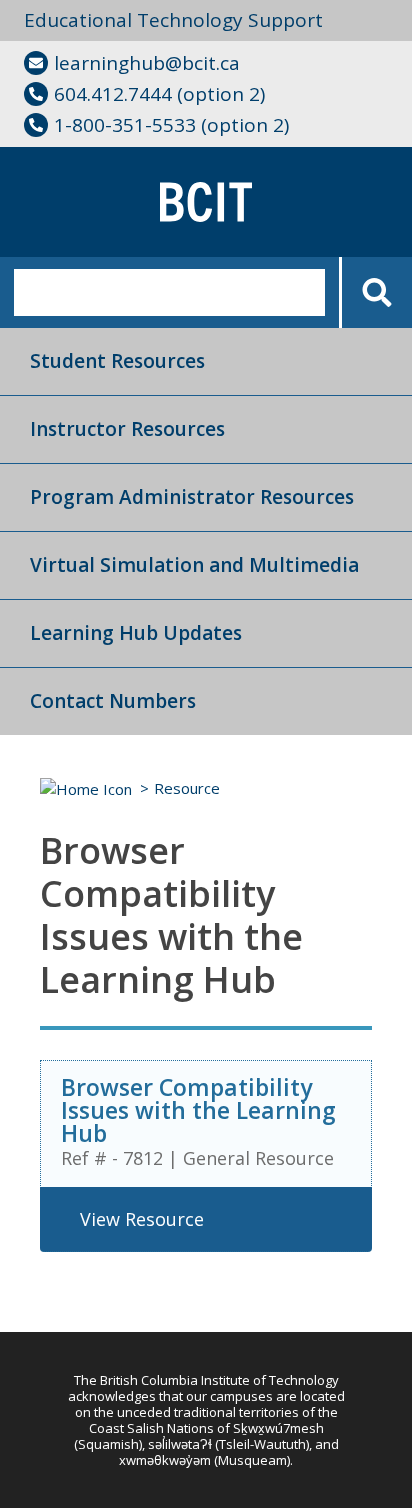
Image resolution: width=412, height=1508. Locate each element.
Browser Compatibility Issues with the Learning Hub (198, 1110)
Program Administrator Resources (192, 497)
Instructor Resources (127, 429)
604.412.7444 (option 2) (159, 94)
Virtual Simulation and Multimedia (194, 565)
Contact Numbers (113, 701)
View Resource (142, 1219)
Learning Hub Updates (136, 633)
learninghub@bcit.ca (147, 63)
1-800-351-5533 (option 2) (171, 125)
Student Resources (117, 361)
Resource (187, 788)
